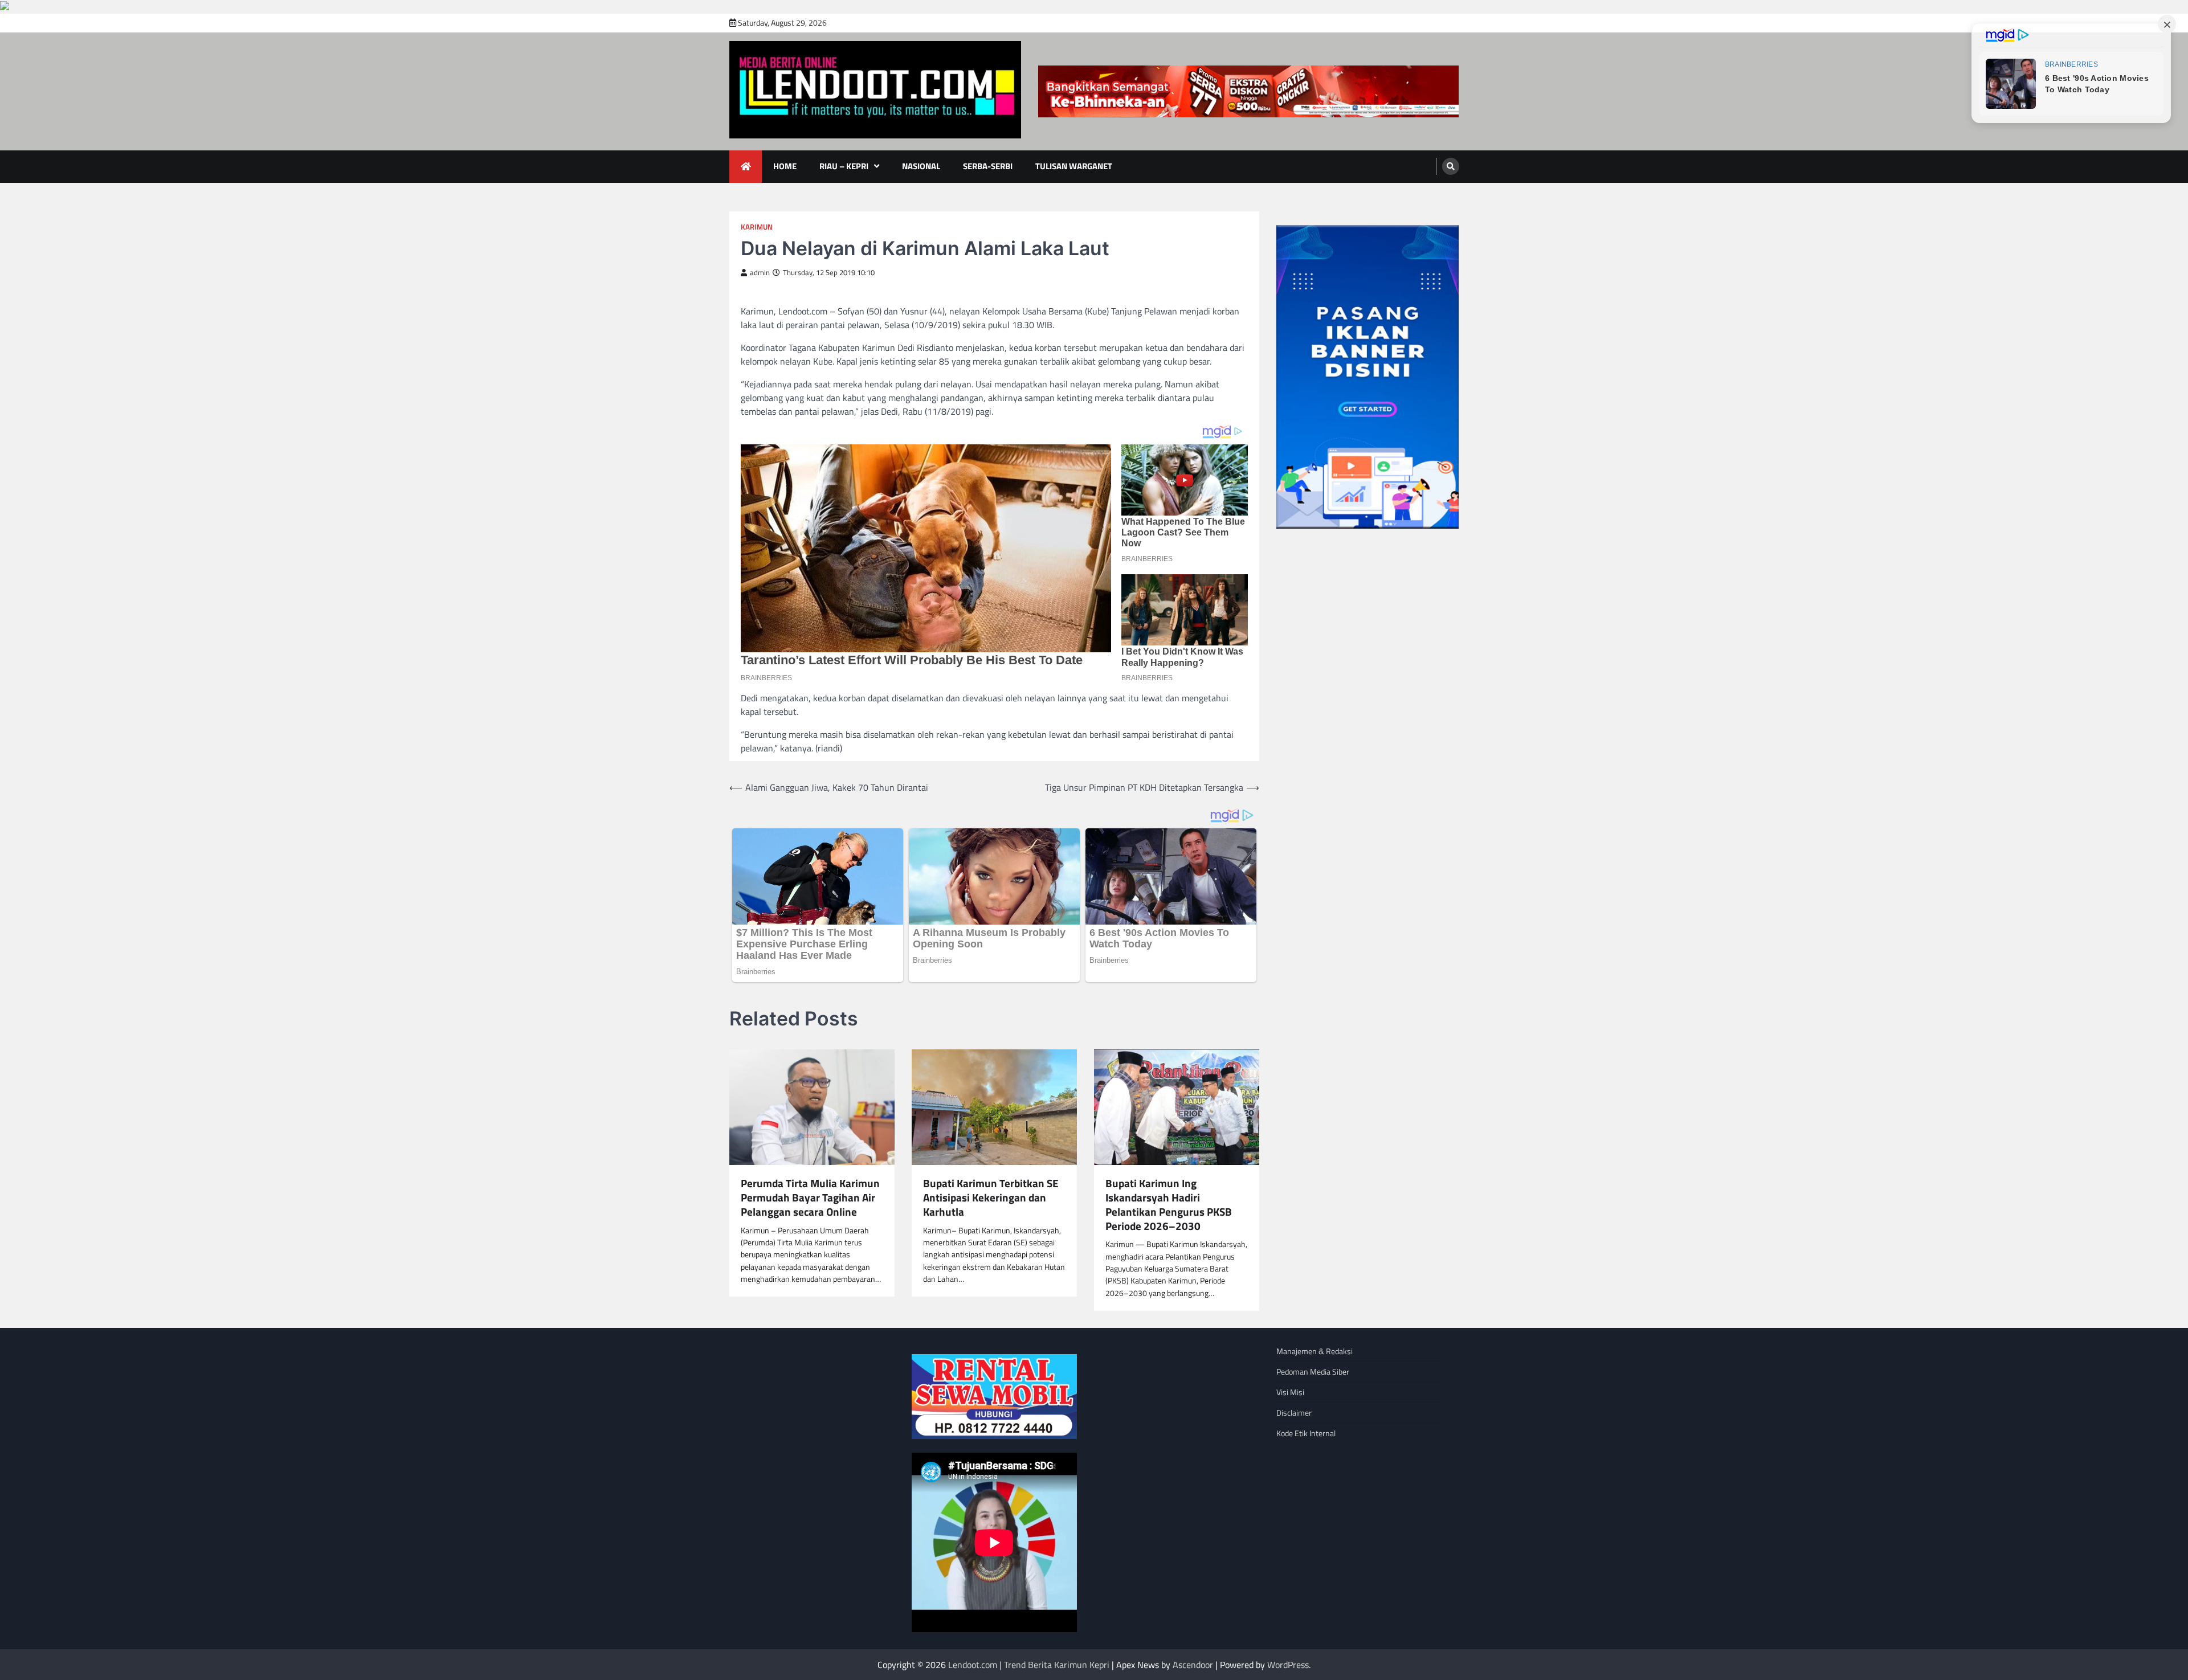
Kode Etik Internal (1306, 1433)
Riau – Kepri (844, 166)
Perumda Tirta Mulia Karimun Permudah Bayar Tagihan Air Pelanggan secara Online (810, 1197)
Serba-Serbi (988, 166)
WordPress (1288, 1665)
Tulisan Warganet (1074, 166)
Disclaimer (1294, 1413)
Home (785, 166)
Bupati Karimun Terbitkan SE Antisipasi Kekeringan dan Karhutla (991, 1197)
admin (760, 273)
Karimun (757, 227)
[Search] (1451, 166)
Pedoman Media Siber (1313, 1372)
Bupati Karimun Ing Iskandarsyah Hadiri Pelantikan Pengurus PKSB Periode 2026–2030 (1169, 1205)
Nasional (921, 166)
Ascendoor (1193, 1665)
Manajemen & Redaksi (1315, 1351)
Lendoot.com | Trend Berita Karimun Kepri (1029, 1665)
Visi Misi (1290, 1392)
